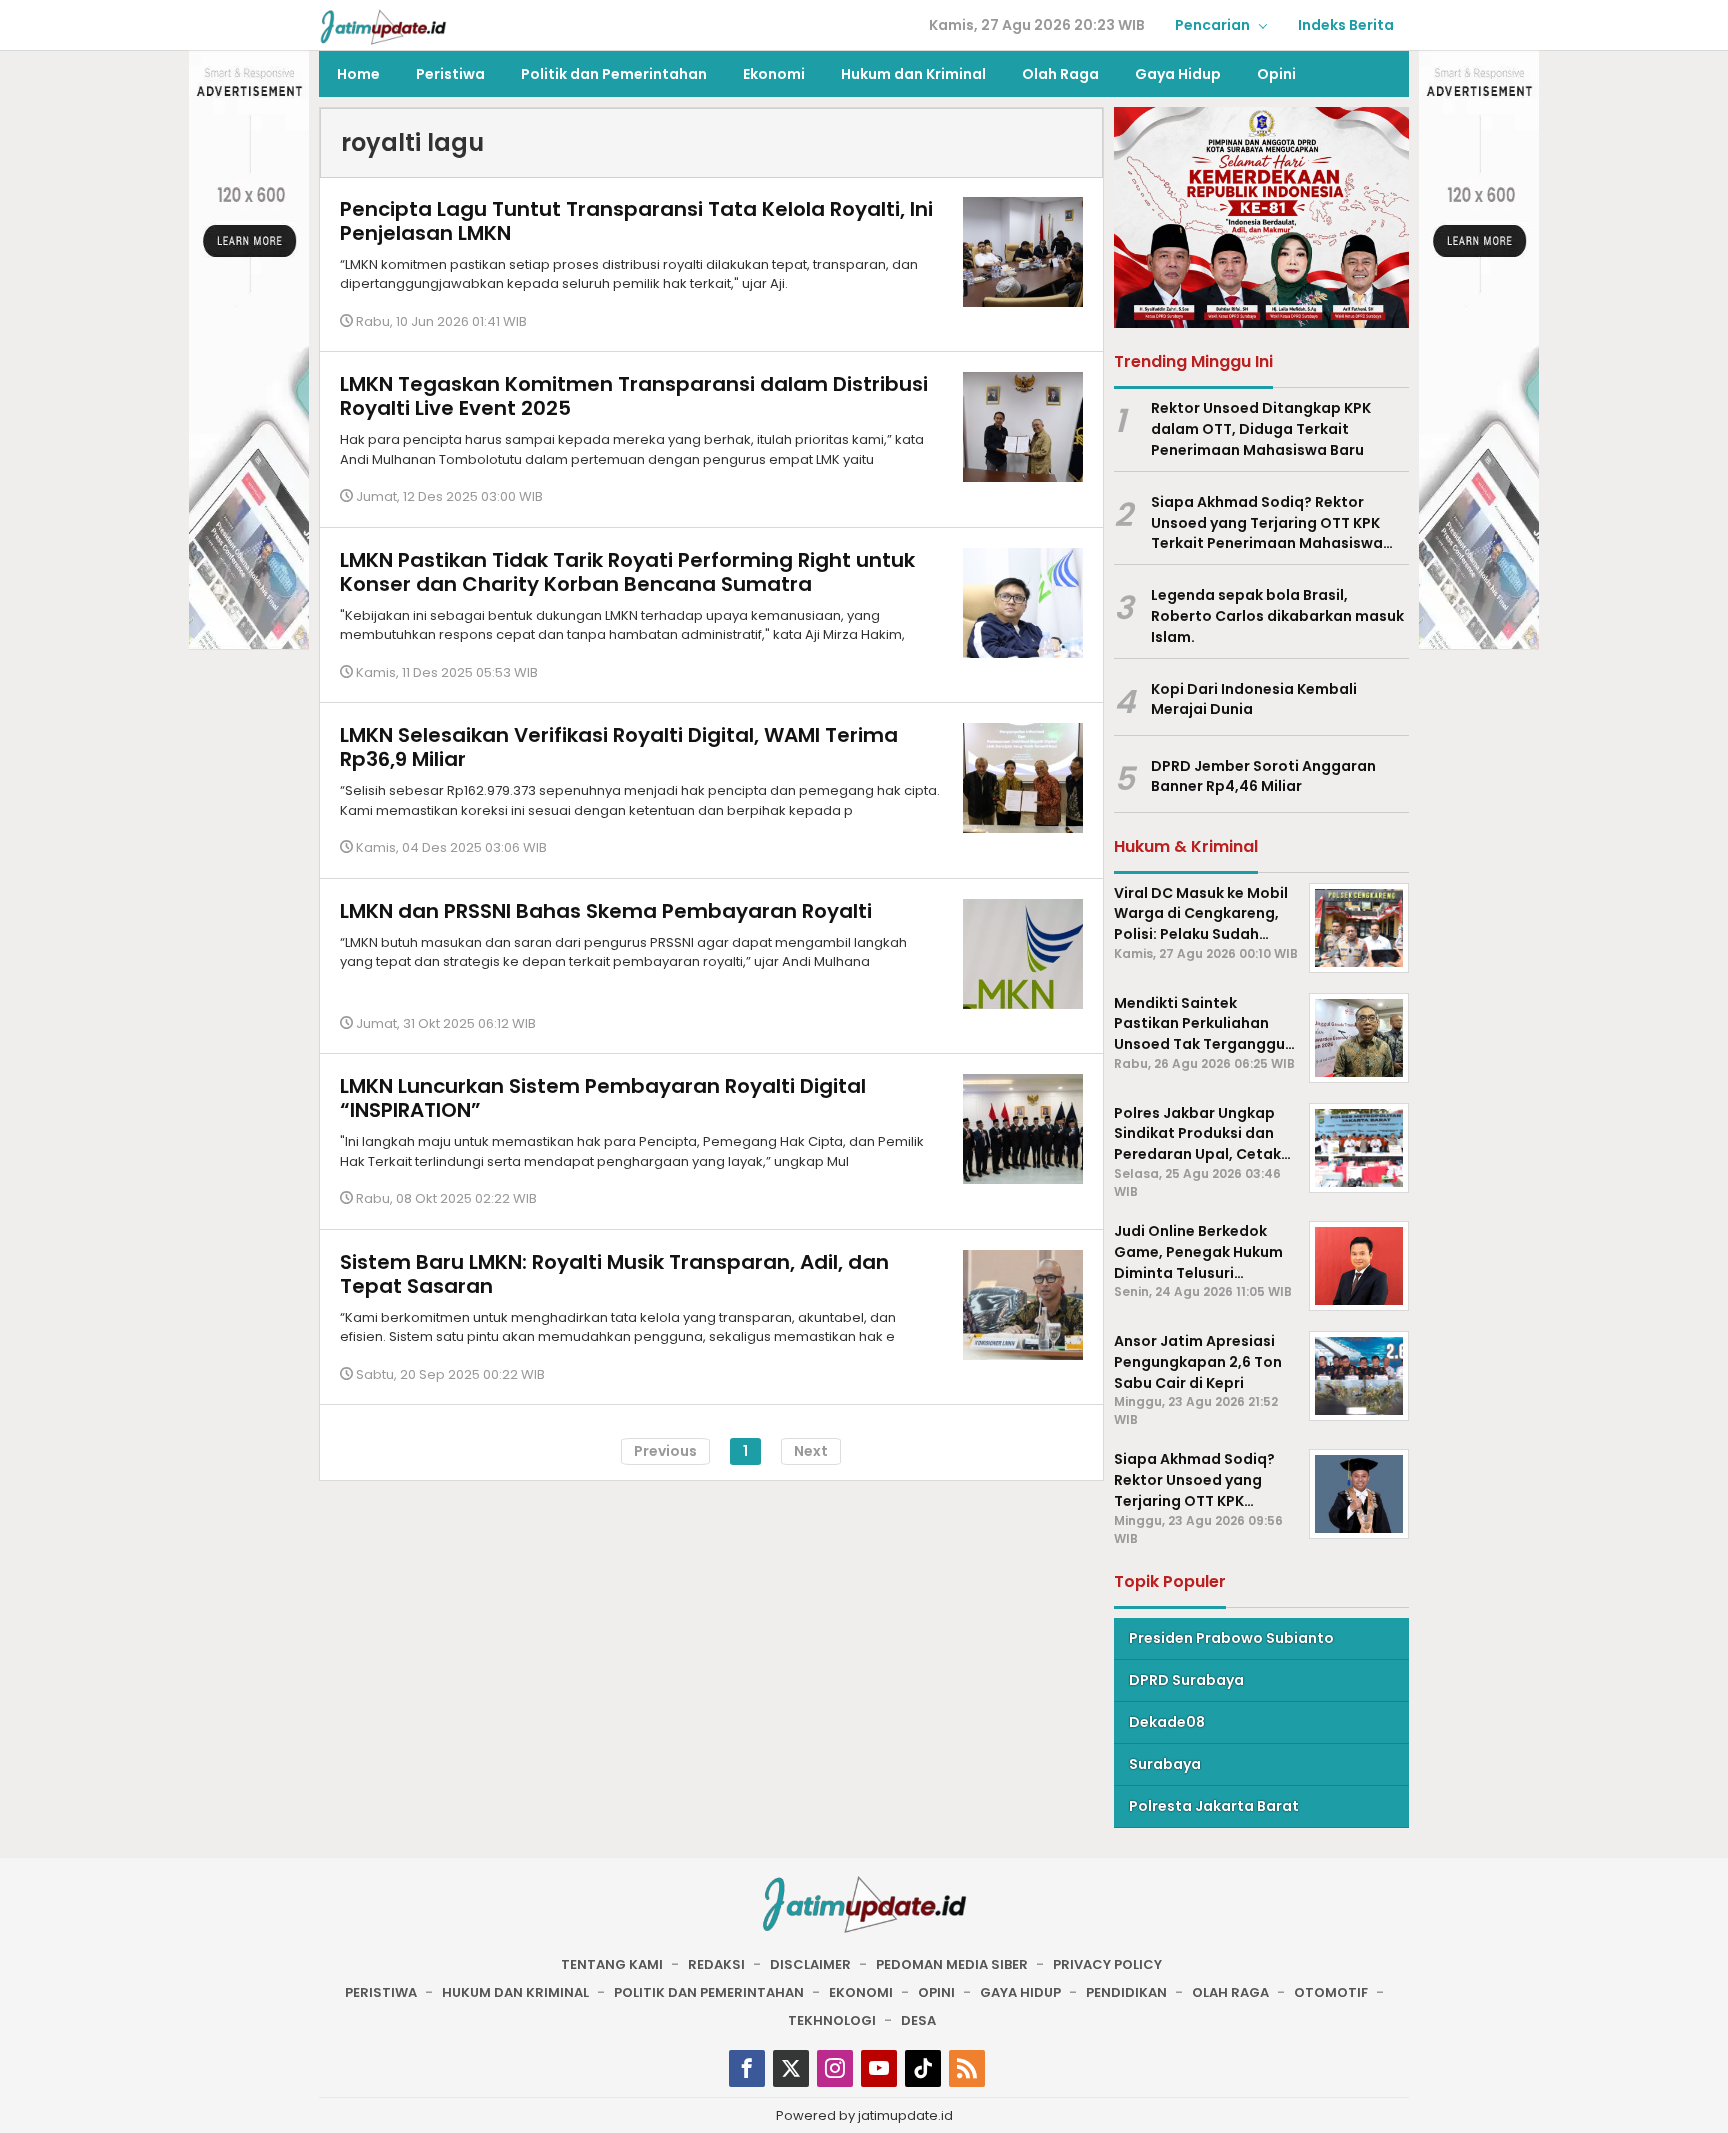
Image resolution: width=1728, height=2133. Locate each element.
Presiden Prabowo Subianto (1231, 1638)
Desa (918, 2020)
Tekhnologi (832, 2020)
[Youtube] (879, 2068)
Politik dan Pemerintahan (709, 1992)
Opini (936, 1992)
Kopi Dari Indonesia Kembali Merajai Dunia (1254, 699)
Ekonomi (861, 1992)
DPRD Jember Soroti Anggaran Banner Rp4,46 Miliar (1263, 776)
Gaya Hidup (1020, 1992)
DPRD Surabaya (1186, 1680)
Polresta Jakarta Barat (1214, 1806)
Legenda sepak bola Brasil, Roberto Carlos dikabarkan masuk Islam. (1277, 616)
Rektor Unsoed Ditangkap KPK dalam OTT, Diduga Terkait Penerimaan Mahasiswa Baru (1261, 429)
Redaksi (716, 1964)
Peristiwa (381, 1992)
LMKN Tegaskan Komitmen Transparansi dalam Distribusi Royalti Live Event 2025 (634, 397)
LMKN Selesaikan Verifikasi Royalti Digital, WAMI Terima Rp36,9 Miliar (619, 748)
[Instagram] (835, 2068)
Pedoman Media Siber (952, 1964)
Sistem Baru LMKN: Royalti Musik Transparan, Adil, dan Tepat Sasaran (614, 1274)
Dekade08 (1167, 1722)
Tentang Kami (612, 1964)
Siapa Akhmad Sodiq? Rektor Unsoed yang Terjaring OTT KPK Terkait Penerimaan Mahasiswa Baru (1267, 523)
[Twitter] (791, 2068)
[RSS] (967, 2068)
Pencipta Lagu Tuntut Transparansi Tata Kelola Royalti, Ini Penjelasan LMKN (636, 221)
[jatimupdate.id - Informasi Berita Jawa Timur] (383, 26)
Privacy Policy (1107, 1964)
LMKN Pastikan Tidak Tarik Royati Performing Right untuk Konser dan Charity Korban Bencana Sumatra (627, 572)
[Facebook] (747, 2068)
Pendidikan (1126, 1992)
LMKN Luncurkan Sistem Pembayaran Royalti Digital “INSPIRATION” (603, 1099)
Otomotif (1331, 1992)
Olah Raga (1230, 1992)
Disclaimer (810, 1964)
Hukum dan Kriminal (515, 1992)
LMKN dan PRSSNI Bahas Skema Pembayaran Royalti (606, 911)
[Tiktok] (923, 2068)
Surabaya (1165, 1764)
